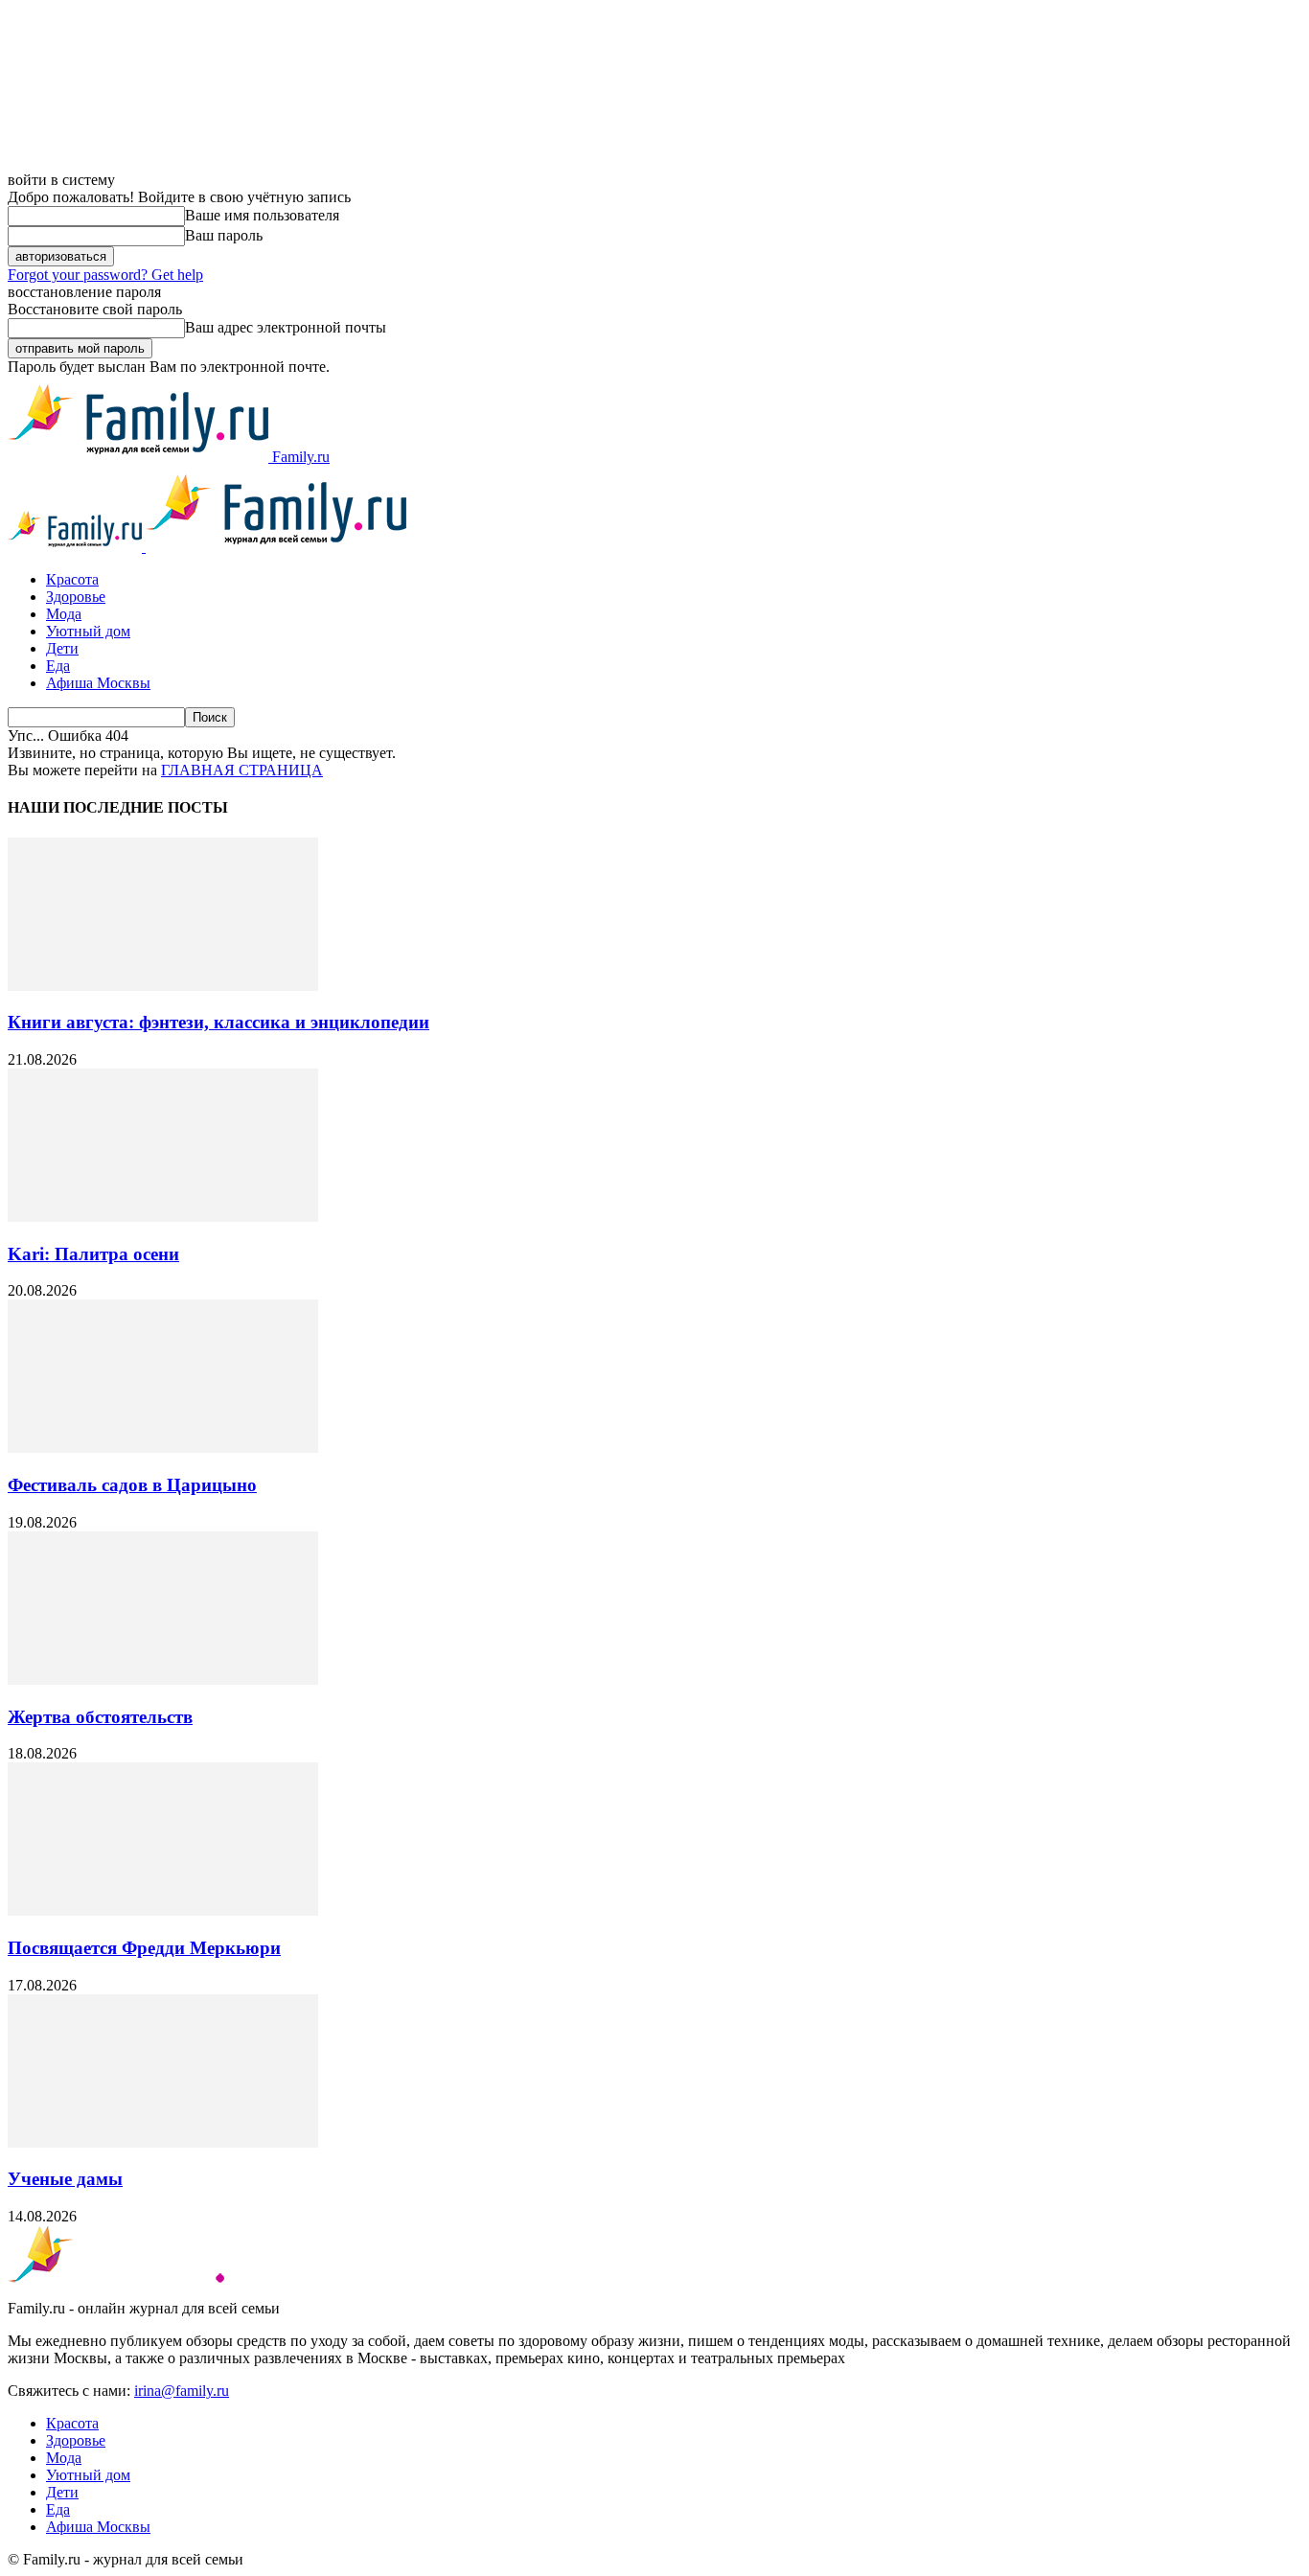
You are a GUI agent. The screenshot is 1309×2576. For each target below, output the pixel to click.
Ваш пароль (224, 235)
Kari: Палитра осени (93, 1254)
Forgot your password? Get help (105, 275)
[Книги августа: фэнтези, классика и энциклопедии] (163, 986)
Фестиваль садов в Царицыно (132, 1485)
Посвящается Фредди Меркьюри (144, 1948)
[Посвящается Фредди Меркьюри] (163, 1910)
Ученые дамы (65, 2179)
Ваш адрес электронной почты (286, 327)
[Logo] (77, 547)
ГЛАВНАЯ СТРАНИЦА (242, 770)
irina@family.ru (182, 2391)
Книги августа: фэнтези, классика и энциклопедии (218, 1022)
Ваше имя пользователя (262, 215)
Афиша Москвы (98, 683)
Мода (64, 614)
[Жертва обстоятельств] (163, 1679)
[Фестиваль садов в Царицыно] (163, 1448)
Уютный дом (88, 631)
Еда (58, 666)
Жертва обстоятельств (100, 1717)
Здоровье (76, 597)
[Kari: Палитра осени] (163, 1217)
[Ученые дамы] (163, 2142)
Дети (62, 648)
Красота (72, 579)
